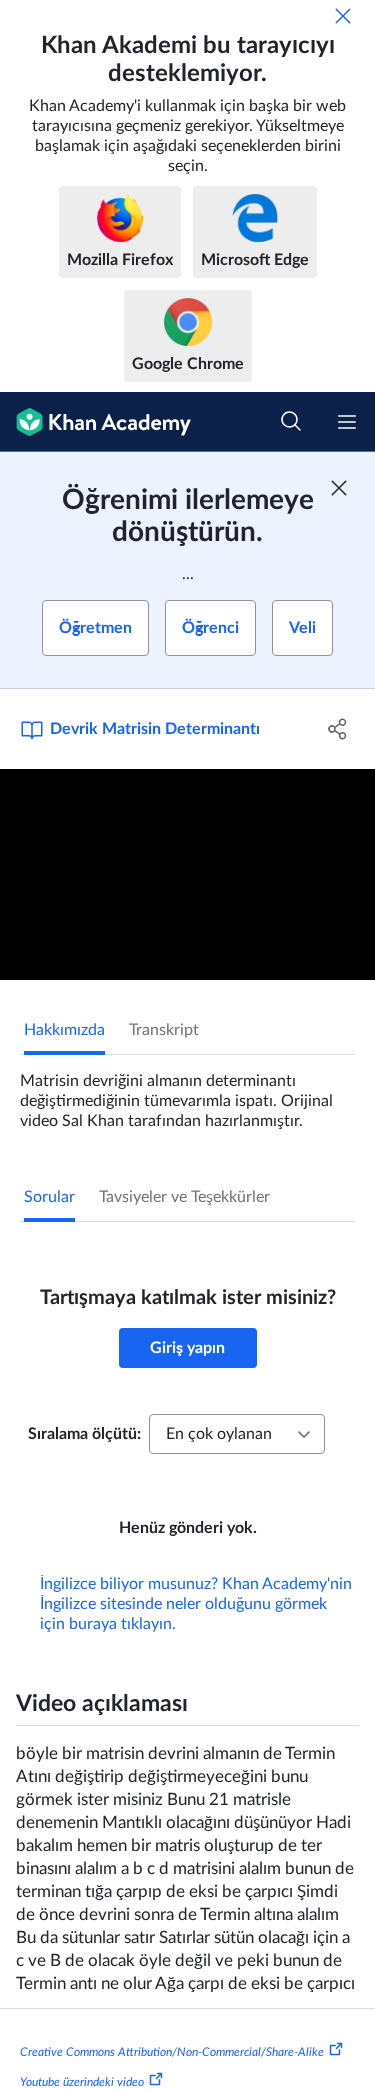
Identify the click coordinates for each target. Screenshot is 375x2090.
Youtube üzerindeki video (82, 2082)
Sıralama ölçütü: (84, 1434)
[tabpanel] (187, 1093)
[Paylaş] (338, 729)
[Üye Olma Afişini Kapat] (339, 488)
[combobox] (237, 1434)
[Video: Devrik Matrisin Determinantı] (187, 874)
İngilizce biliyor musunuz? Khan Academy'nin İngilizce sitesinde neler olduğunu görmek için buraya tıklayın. (196, 1604)
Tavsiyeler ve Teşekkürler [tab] (184, 1197)
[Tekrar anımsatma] (343, 16)
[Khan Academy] (95, 422)
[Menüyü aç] (347, 422)
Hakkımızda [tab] (64, 1030)
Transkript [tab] (164, 1030)
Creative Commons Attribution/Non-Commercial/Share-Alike (172, 2052)
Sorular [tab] (49, 1197)
